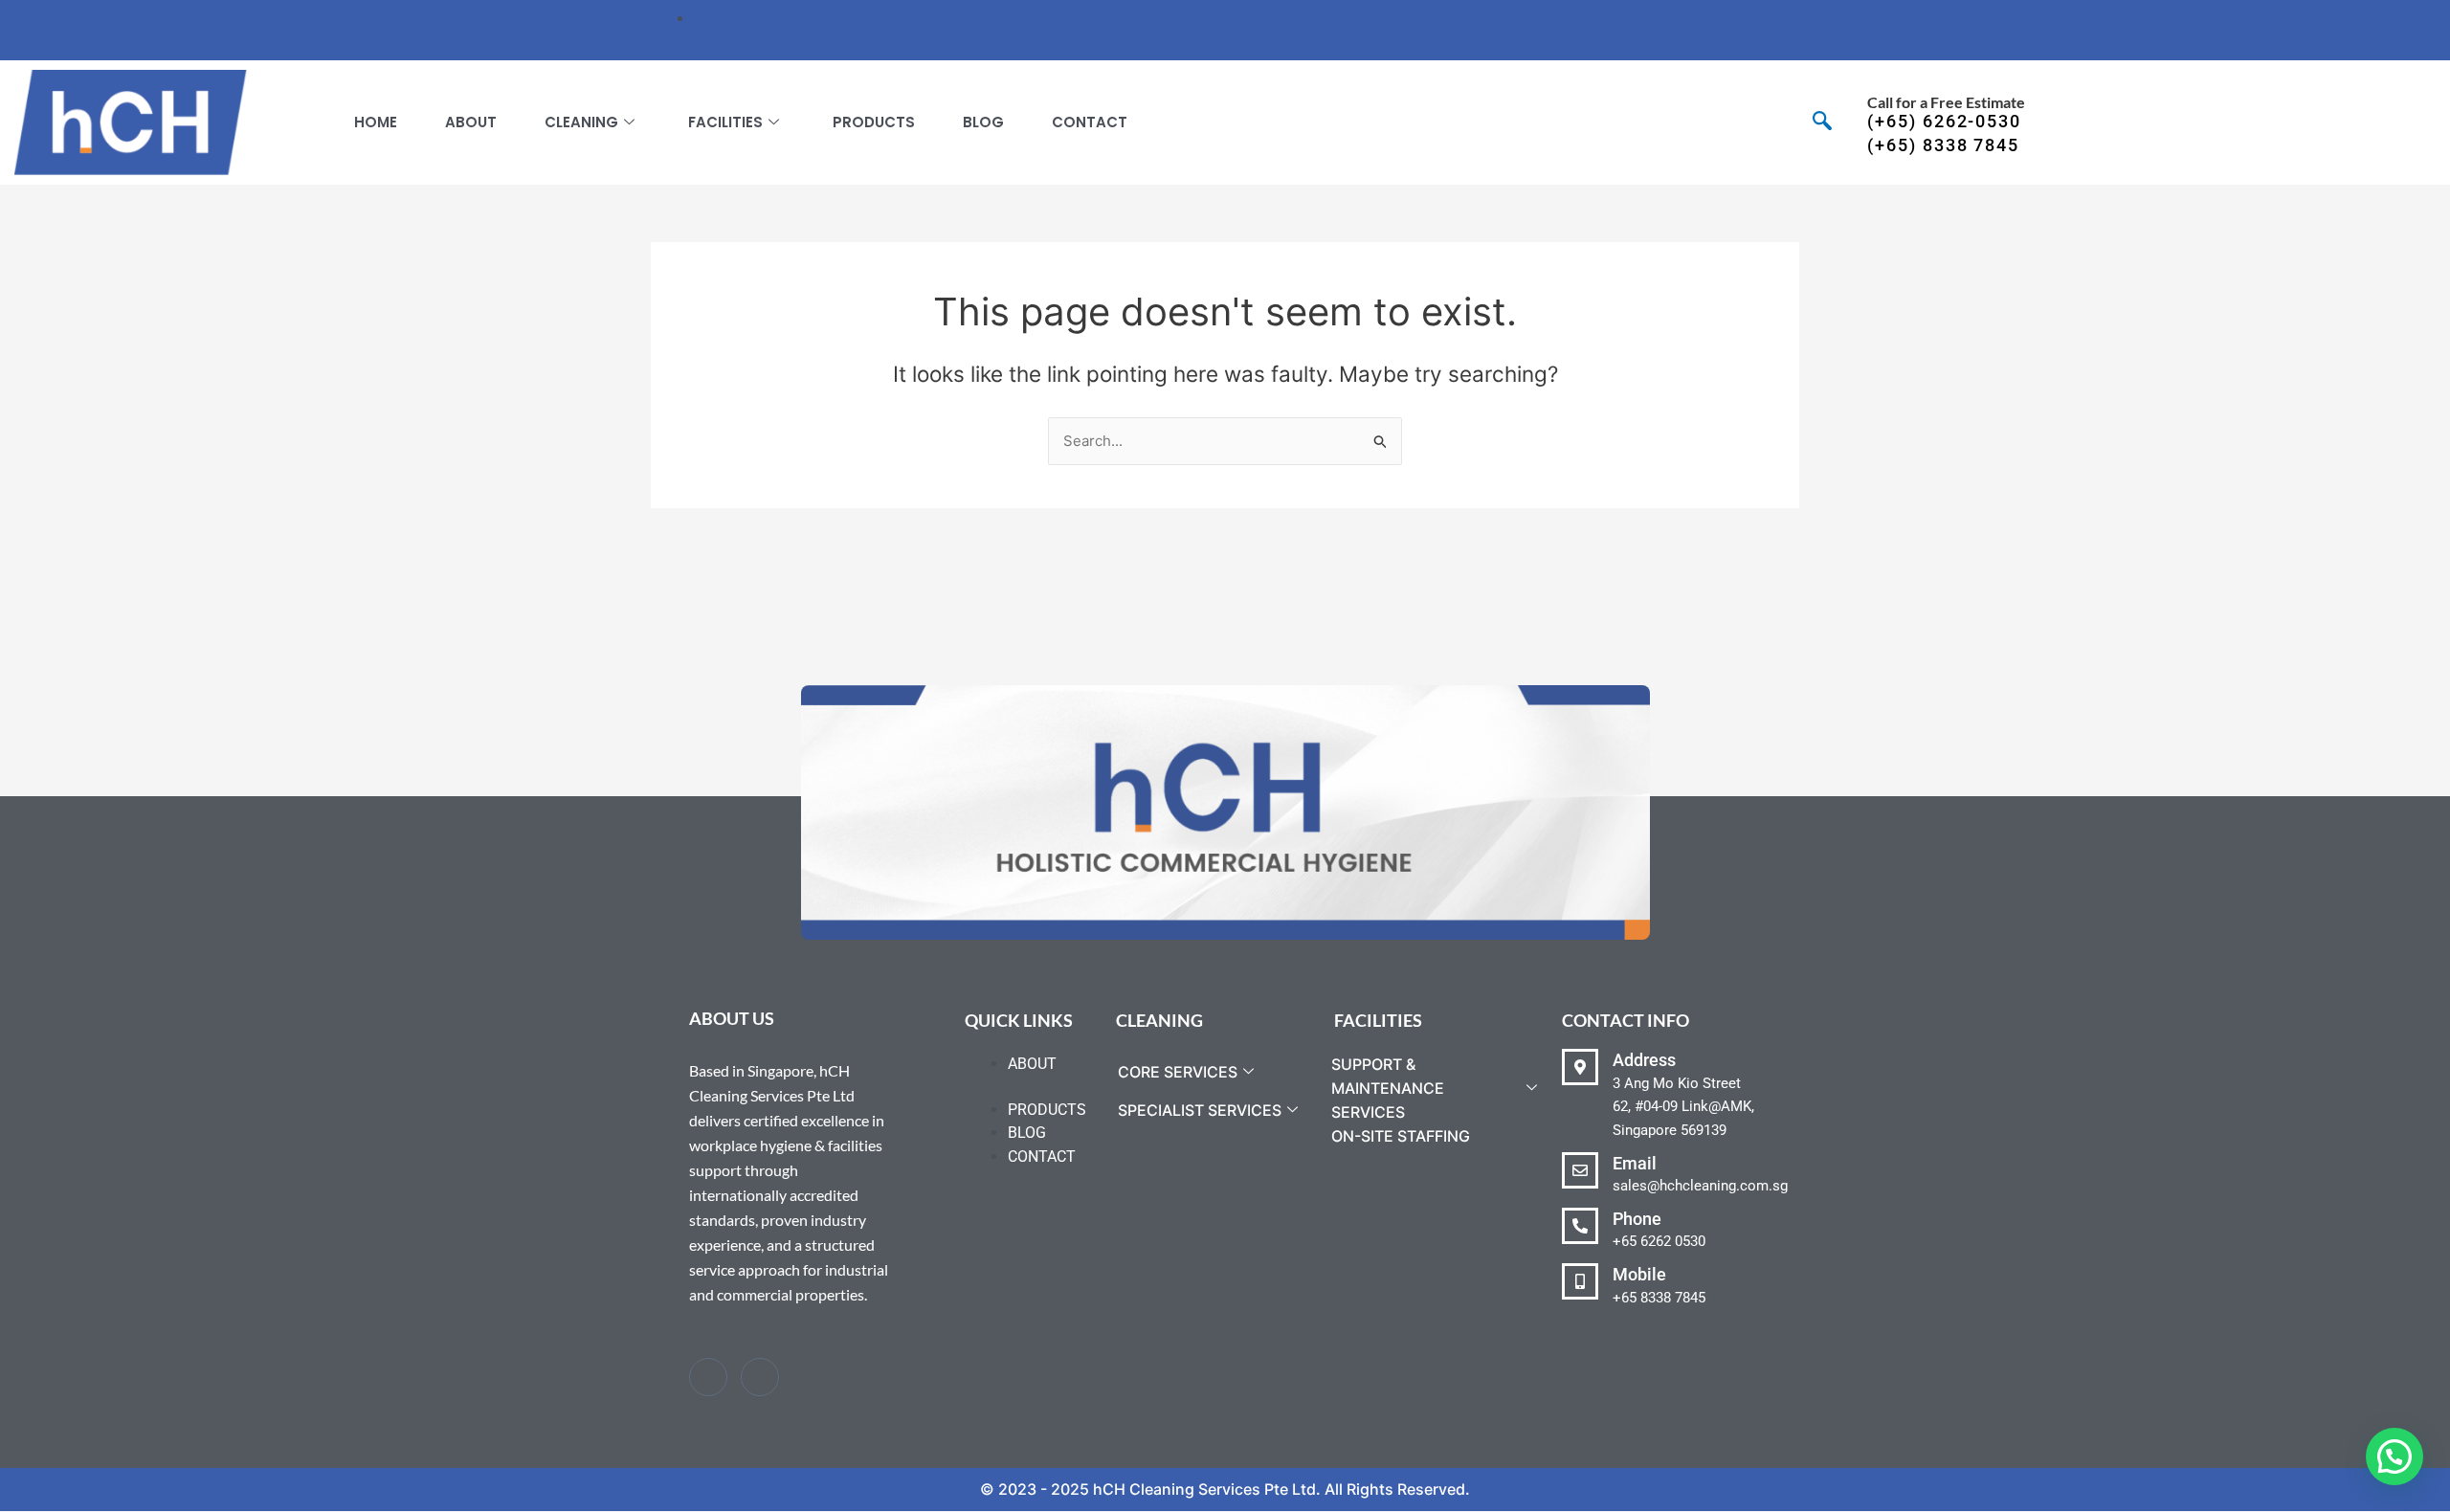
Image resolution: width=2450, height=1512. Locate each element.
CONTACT (1090, 122)
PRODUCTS (874, 122)
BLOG (983, 122)
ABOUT (471, 122)
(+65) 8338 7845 (1943, 145)
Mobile (1639, 1274)
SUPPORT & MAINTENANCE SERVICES (1388, 1088)
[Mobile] (1580, 1281)
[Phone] (1580, 1226)
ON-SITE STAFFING (1401, 1136)
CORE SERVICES (1178, 1072)
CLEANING (581, 122)
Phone (1637, 1219)
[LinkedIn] (760, 1377)
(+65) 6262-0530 (1944, 121)
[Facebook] (708, 1377)
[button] (1822, 123)
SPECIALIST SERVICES (1200, 1110)
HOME (376, 122)
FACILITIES (725, 122)
